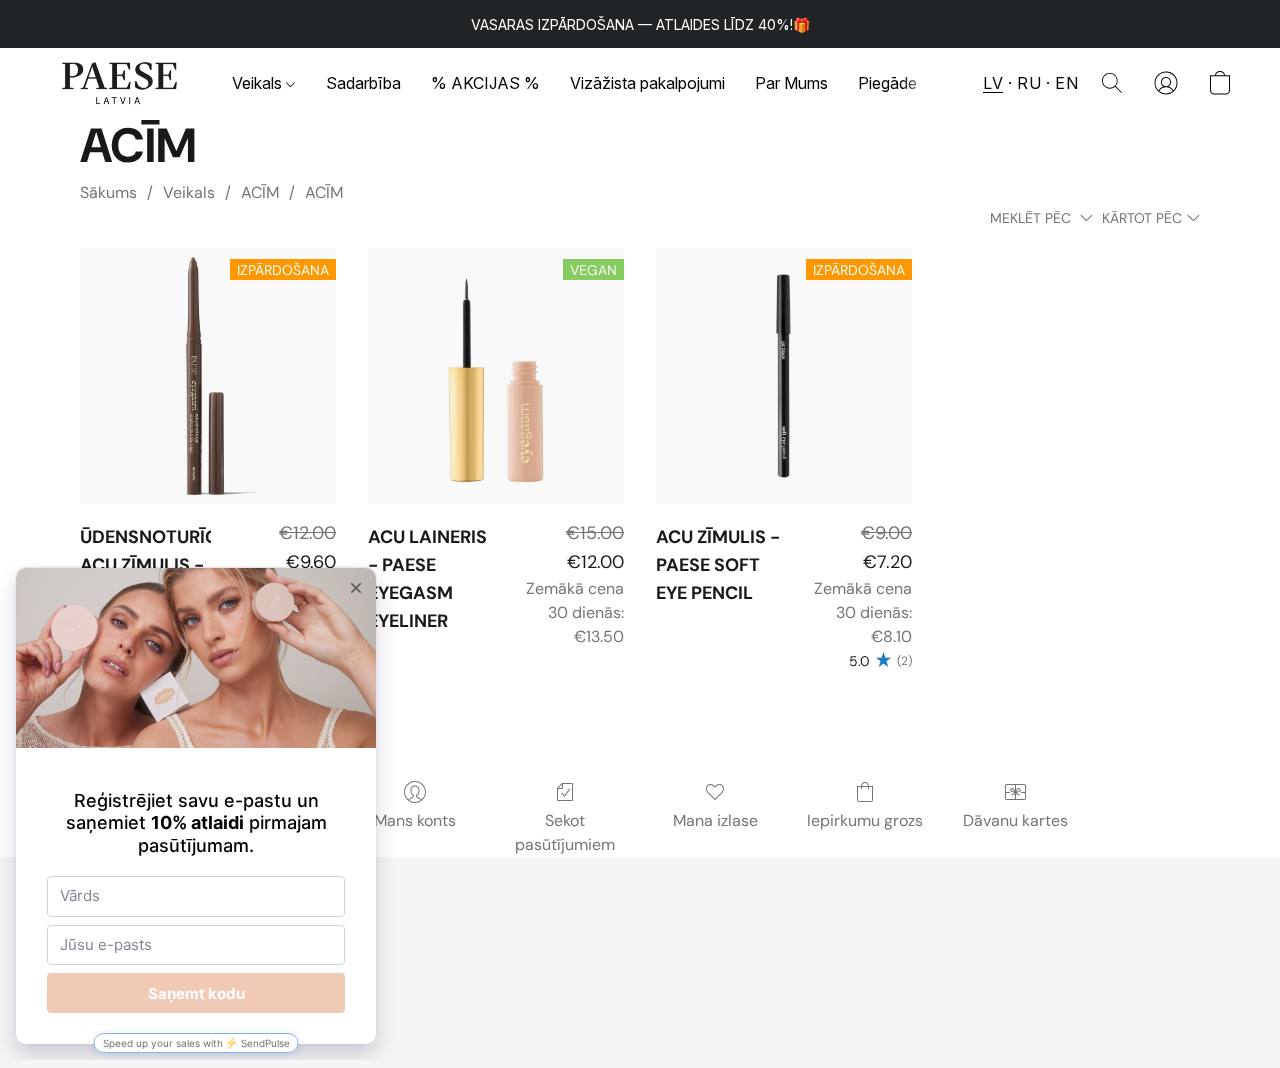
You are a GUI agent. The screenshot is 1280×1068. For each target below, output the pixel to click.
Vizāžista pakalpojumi (647, 83)
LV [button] (993, 83)
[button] (120, 83)
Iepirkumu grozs (865, 820)
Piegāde (887, 83)
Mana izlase (715, 820)
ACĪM (260, 192)
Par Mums (791, 83)
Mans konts (415, 820)
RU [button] (1029, 83)
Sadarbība (363, 83)
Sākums (108, 192)
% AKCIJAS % (485, 83)
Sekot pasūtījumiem (565, 832)
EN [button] (1066, 83)
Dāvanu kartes (1015, 820)
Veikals (259, 83)
